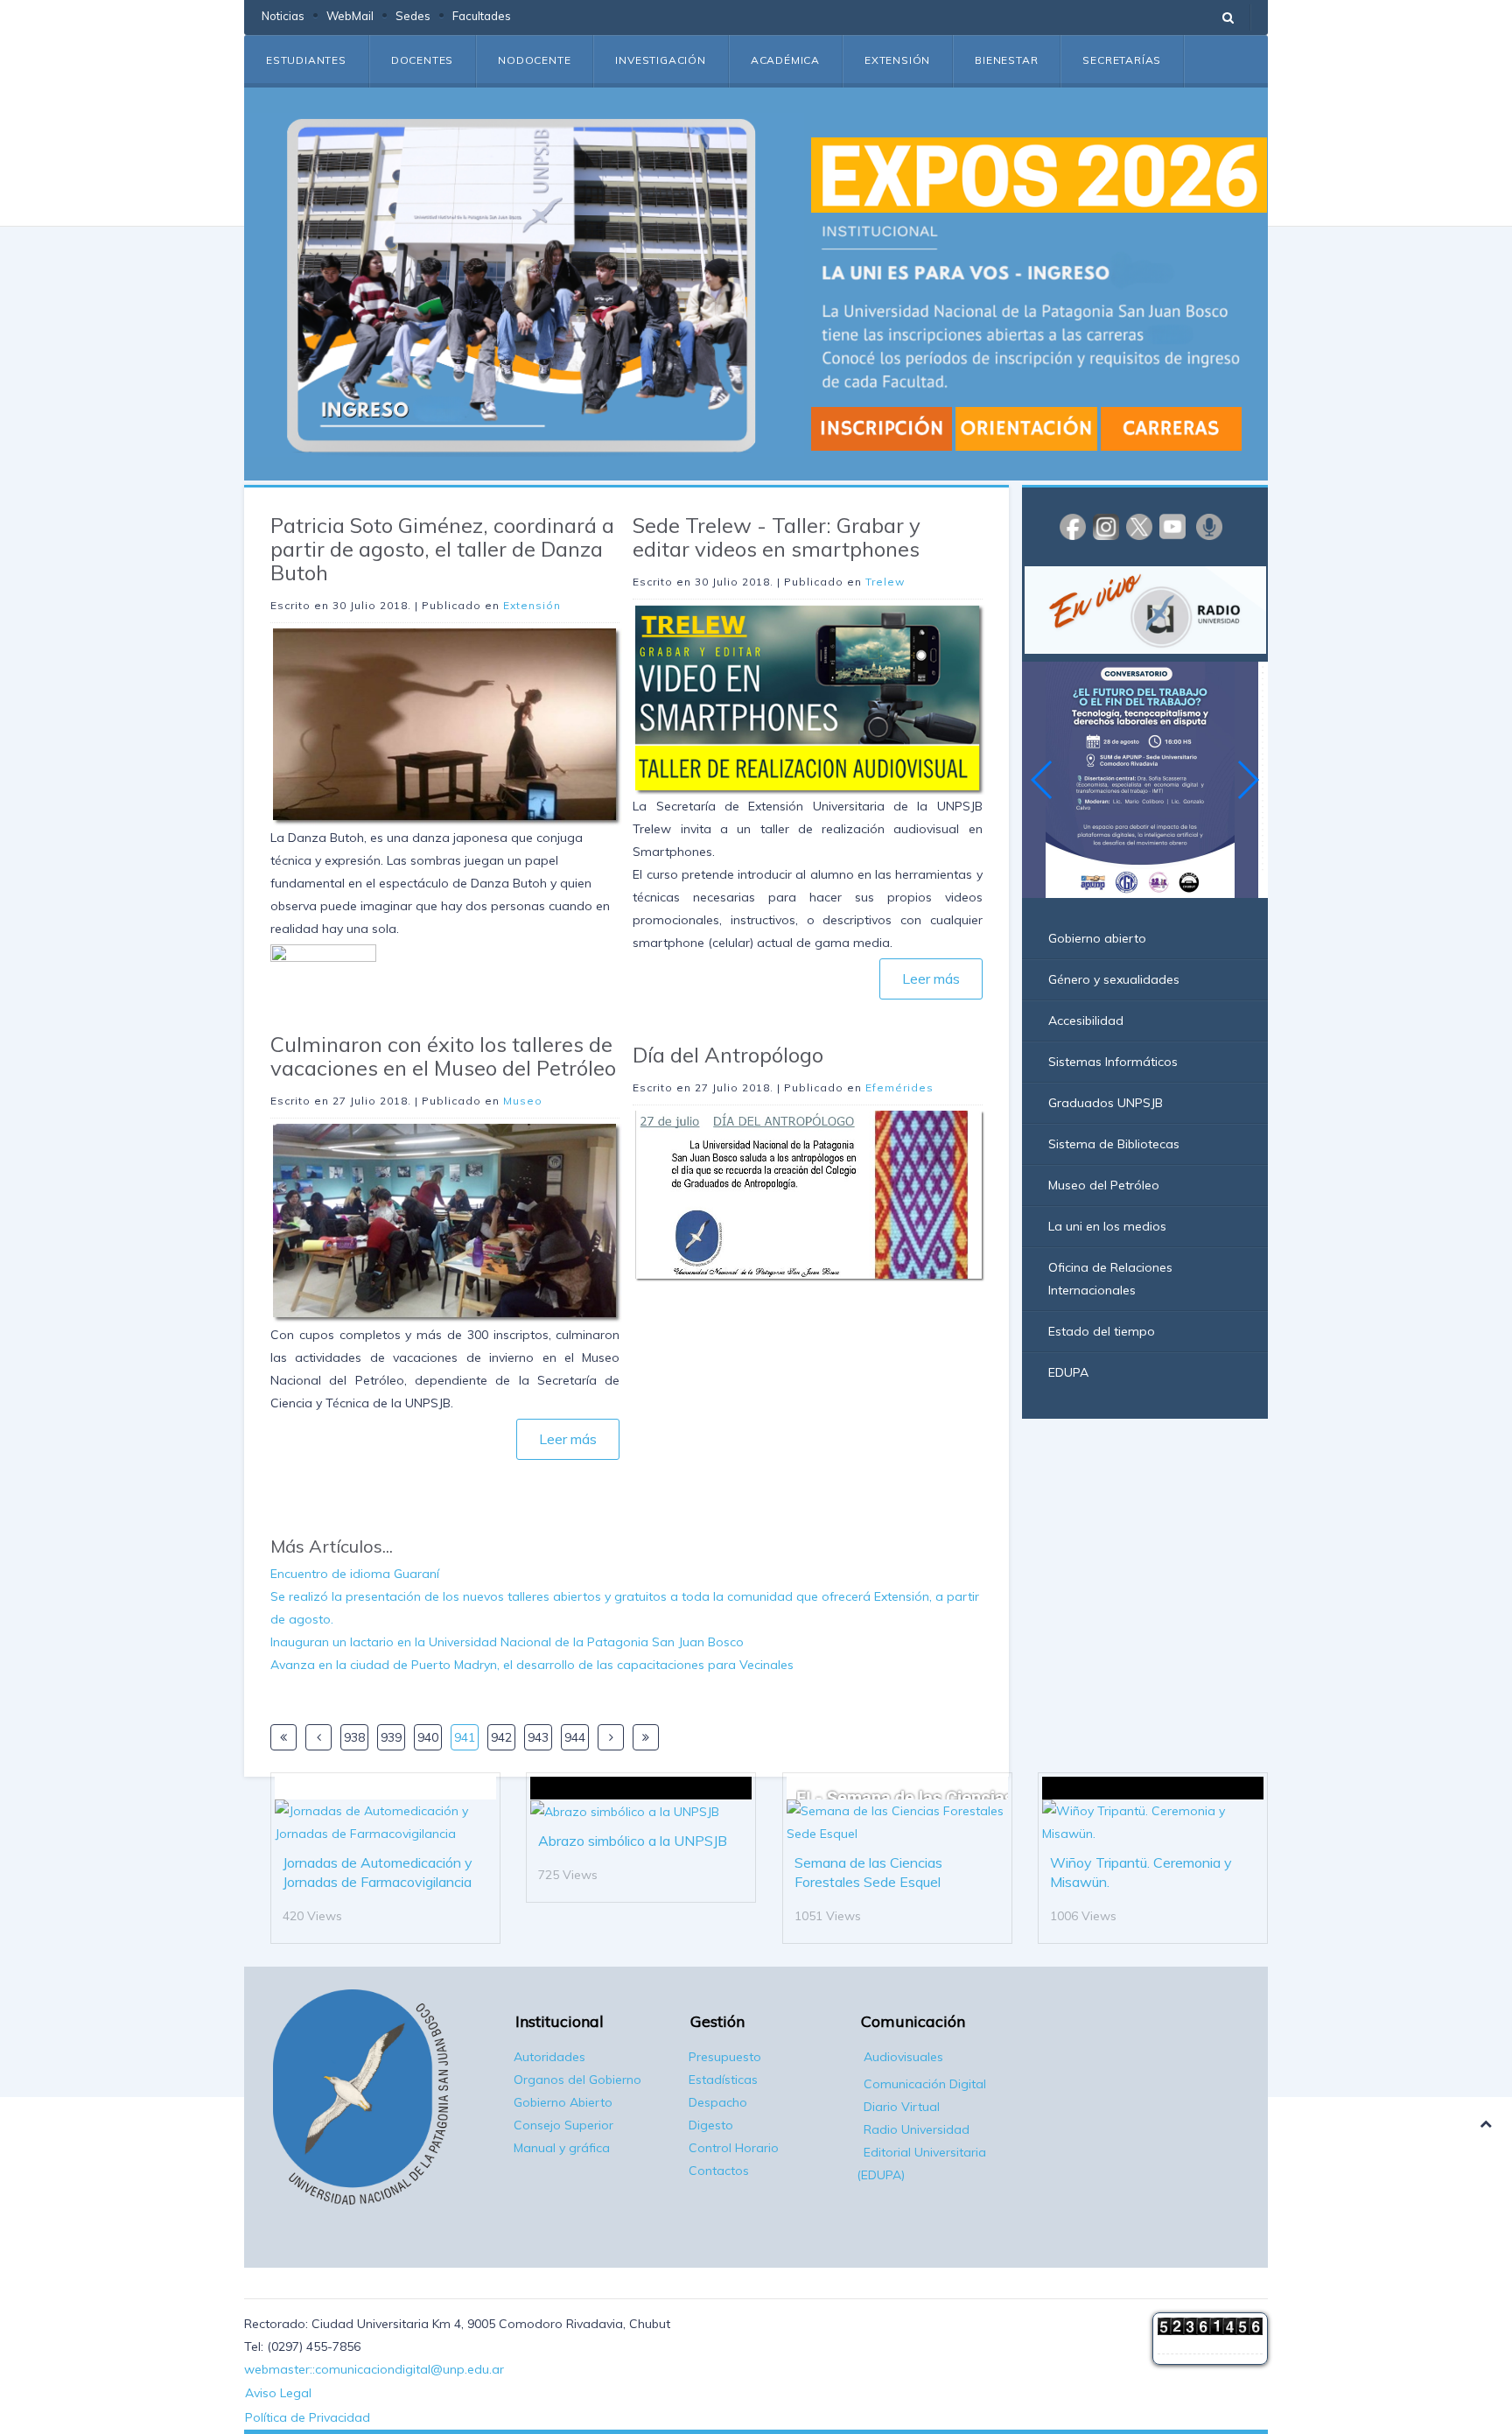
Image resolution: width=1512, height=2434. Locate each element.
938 (354, 1737)
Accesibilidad (1086, 1021)
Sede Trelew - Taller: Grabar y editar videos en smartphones (777, 537)
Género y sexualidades (1114, 979)
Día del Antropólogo (728, 1055)
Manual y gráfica (562, 2148)
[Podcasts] (1209, 526)
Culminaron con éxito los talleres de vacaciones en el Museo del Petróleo (443, 1056)
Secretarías (1122, 60)
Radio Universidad (917, 2129)
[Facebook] (1073, 526)
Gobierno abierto (1097, 938)
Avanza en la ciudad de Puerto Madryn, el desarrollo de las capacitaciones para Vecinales (532, 1665)
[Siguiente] (611, 1737)
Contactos (719, 2171)
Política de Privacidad (308, 2417)
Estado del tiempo (1102, 1331)
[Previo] (318, 1737)
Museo (523, 1101)
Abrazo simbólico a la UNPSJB (633, 1841)
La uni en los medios (1107, 1226)
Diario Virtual (902, 2107)
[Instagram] (1106, 526)
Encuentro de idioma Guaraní (355, 1574)
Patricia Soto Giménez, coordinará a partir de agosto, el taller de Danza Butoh (442, 549)
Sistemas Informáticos (1113, 1062)
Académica (785, 60)
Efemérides (899, 1087)
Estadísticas (723, 2080)
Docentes (422, 60)
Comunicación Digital (925, 2084)
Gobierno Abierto (563, 2102)
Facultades (482, 16)
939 (391, 1737)
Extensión (897, 60)
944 (575, 1737)
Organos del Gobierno (577, 2080)
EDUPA (1068, 1372)
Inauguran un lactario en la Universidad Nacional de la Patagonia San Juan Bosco (507, 1642)
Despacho (718, 2102)
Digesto (711, 2125)
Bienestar (1006, 60)
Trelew (885, 582)
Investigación (660, 60)
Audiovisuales (903, 2057)
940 (428, 1737)
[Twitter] (1139, 526)
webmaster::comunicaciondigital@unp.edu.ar (374, 2369)
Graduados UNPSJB (1106, 1103)
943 (538, 1737)
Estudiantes (306, 60)
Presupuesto (725, 2057)
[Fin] (646, 1737)
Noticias (283, 16)
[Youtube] (1172, 526)
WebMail (350, 16)
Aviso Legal (278, 2393)
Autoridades (549, 2057)
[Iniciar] (283, 1737)
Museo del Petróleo (1104, 1185)
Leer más (568, 1439)
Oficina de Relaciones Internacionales (1110, 1279)
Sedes (413, 16)
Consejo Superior (563, 2125)
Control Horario (734, 2148)
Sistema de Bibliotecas (1114, 1144)
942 (501, 1737)
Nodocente (534, 60)
